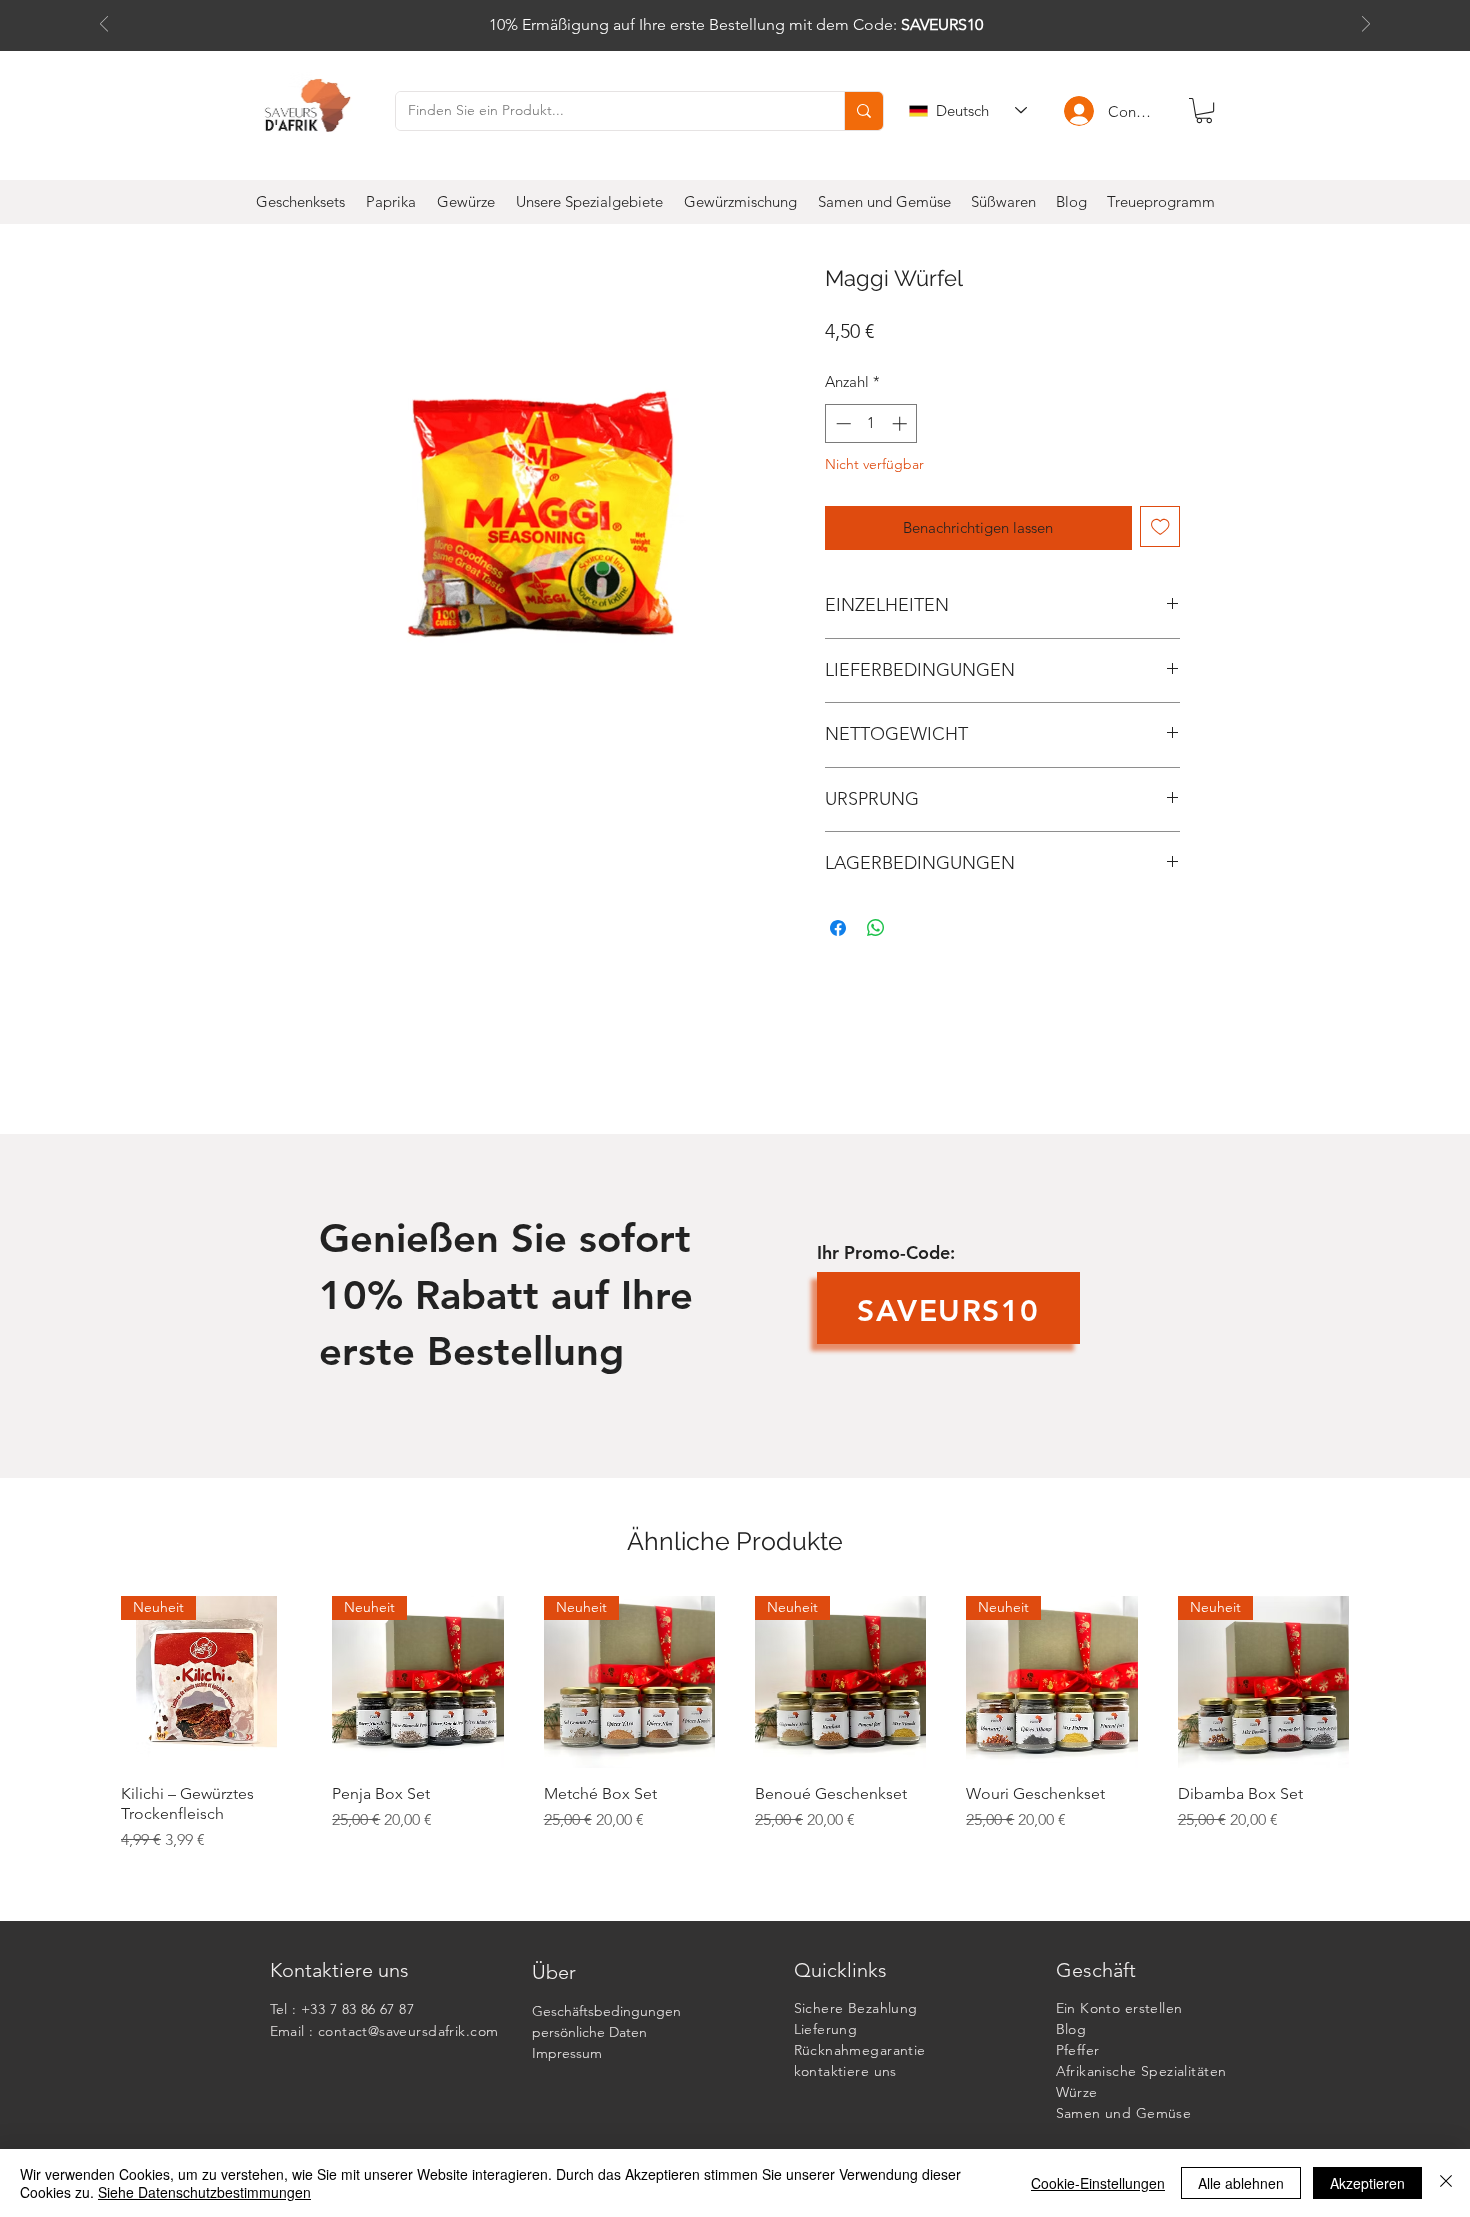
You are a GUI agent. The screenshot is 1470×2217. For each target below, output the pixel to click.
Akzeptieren (1367, 2183)
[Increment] (901, 423)
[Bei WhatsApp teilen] (876, 928)
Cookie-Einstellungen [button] (1098, 2183)
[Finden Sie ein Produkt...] (863, 111)
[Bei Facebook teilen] (838, 928)
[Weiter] (1366, 25)
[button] (1204, 110)
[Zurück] (104, 25)
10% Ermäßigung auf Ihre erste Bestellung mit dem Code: (736, 24)
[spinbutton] (871, 423)
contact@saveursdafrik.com (408, 2031)
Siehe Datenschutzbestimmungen (204, 2192)
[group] (735, 1733)
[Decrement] (841, 423)
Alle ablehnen (1241, 2183)
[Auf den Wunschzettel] (1160, 526)
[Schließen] (1446, 2183)
